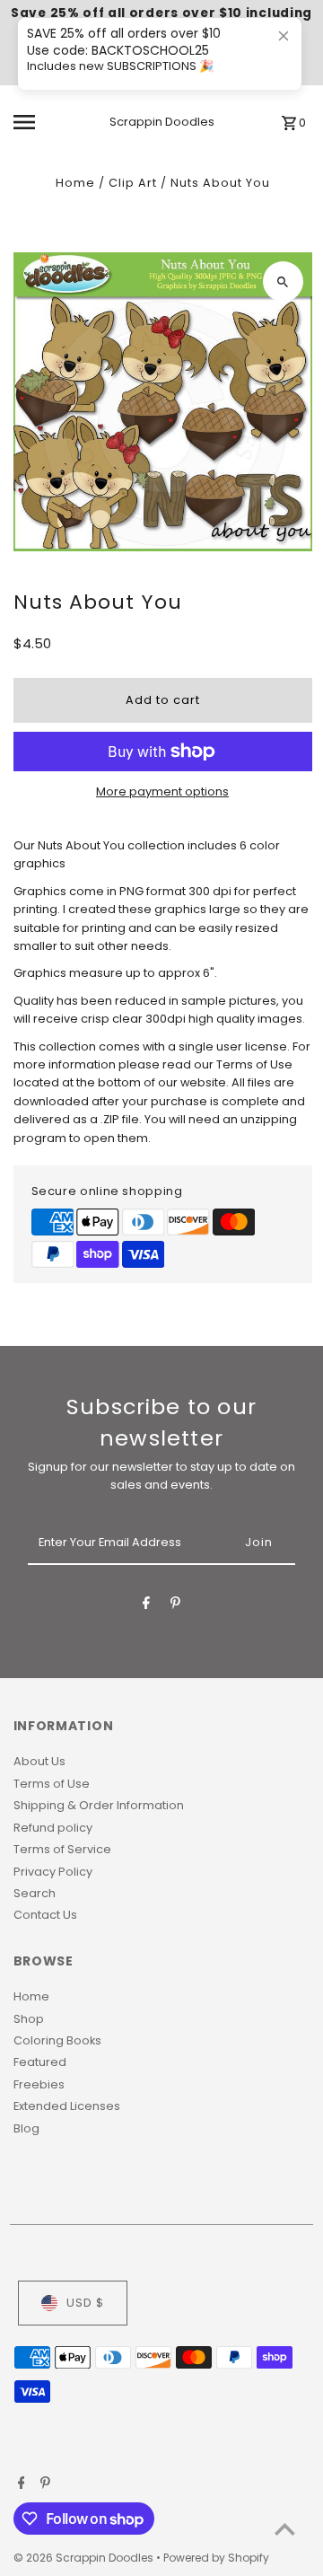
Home (75, 183)
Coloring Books (57, 2040)
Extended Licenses (67, 2106)
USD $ (85, 2303)
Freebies (39, 2084)
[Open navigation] (37, 122)
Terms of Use (52, 1784)
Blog (26, 2128)
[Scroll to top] (285, 2529)
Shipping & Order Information (99, 1805)
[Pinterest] (175, 1606)
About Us (39, 1761)
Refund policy (53, 1828)
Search (35, 1893)
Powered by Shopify (216, 2558)
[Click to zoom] (283, 281)
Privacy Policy (53, 1872)
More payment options (162, 791)
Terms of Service (62, 1849)
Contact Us (45, 1915)
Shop (29, 2019)
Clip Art (133, 183)
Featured (40, 2062)
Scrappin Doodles (162, 122)
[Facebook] (146, 1606)
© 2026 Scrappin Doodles (85, 2558)
